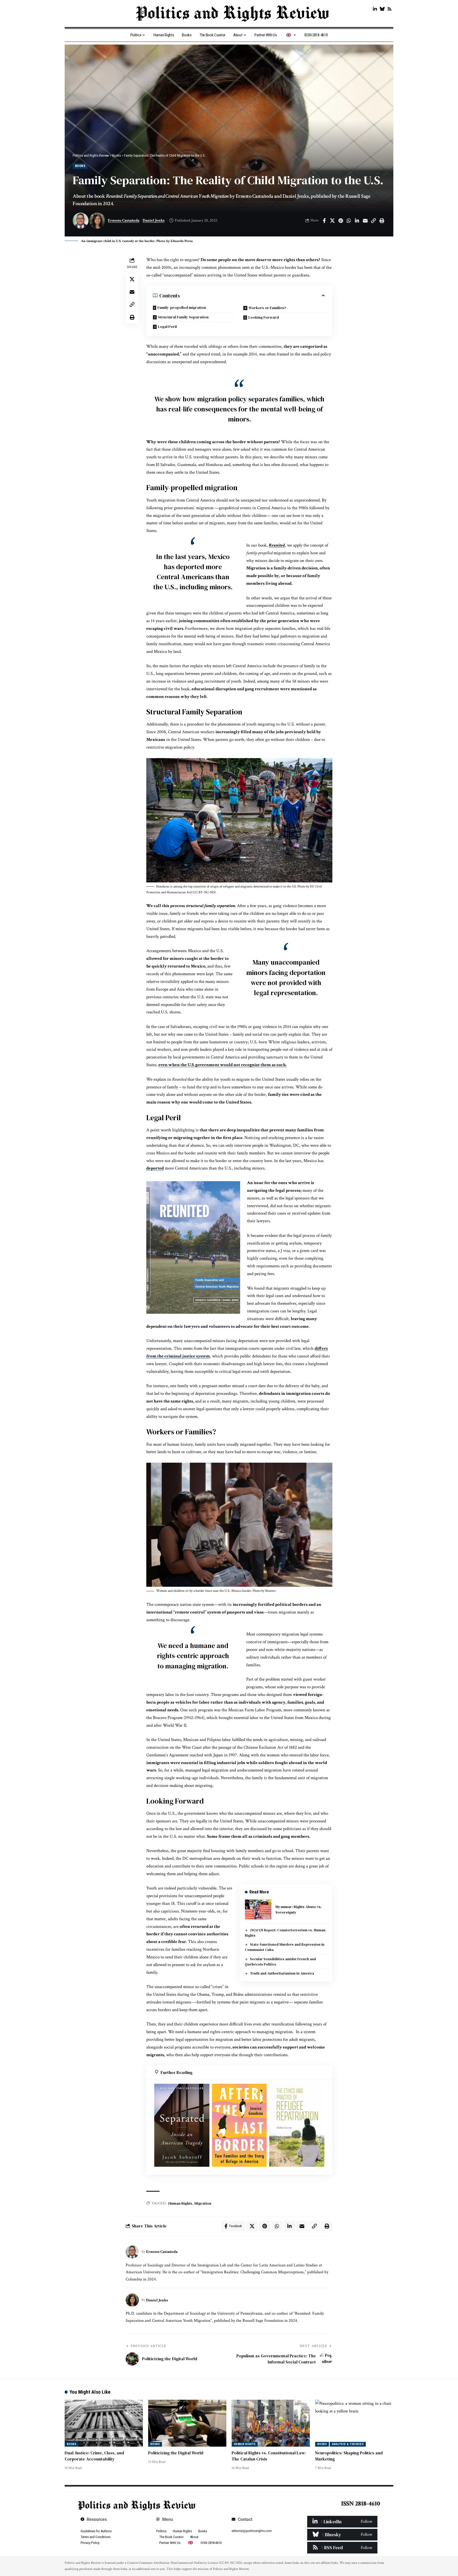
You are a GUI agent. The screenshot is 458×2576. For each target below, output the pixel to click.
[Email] (365, 221)
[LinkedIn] (375, 9)
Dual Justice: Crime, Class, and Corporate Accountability (94, 2456)
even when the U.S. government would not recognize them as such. (223, 1065)
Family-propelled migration (182, 307)
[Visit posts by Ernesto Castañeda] (132, 2252)
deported (155, 1168)
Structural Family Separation (183, 317)
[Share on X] (332, 221)
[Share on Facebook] (324, 221)
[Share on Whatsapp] (349, 221)
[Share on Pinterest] (341, 221)
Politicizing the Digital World (176, 2453)
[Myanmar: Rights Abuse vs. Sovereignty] (258, 1909)
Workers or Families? (267, 308)
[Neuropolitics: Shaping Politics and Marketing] (354, 2423)
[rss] (342, 2548)
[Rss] (389, 9)
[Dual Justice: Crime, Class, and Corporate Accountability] (104, 2423)
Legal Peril (167, 327)
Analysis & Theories (348, 2444)
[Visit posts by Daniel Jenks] (132, 2300)
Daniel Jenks (154, 220)
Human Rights (180, 2203)
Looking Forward (264, 317)
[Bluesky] (382, 9)
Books (80, 166)
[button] (373, 221)
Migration (203, 2203)
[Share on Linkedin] (357, 221)
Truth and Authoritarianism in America (282, 1973)
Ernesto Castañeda (124, 220)
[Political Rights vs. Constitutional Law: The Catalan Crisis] (271, 2423)
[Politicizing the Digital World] (187, 2423)
